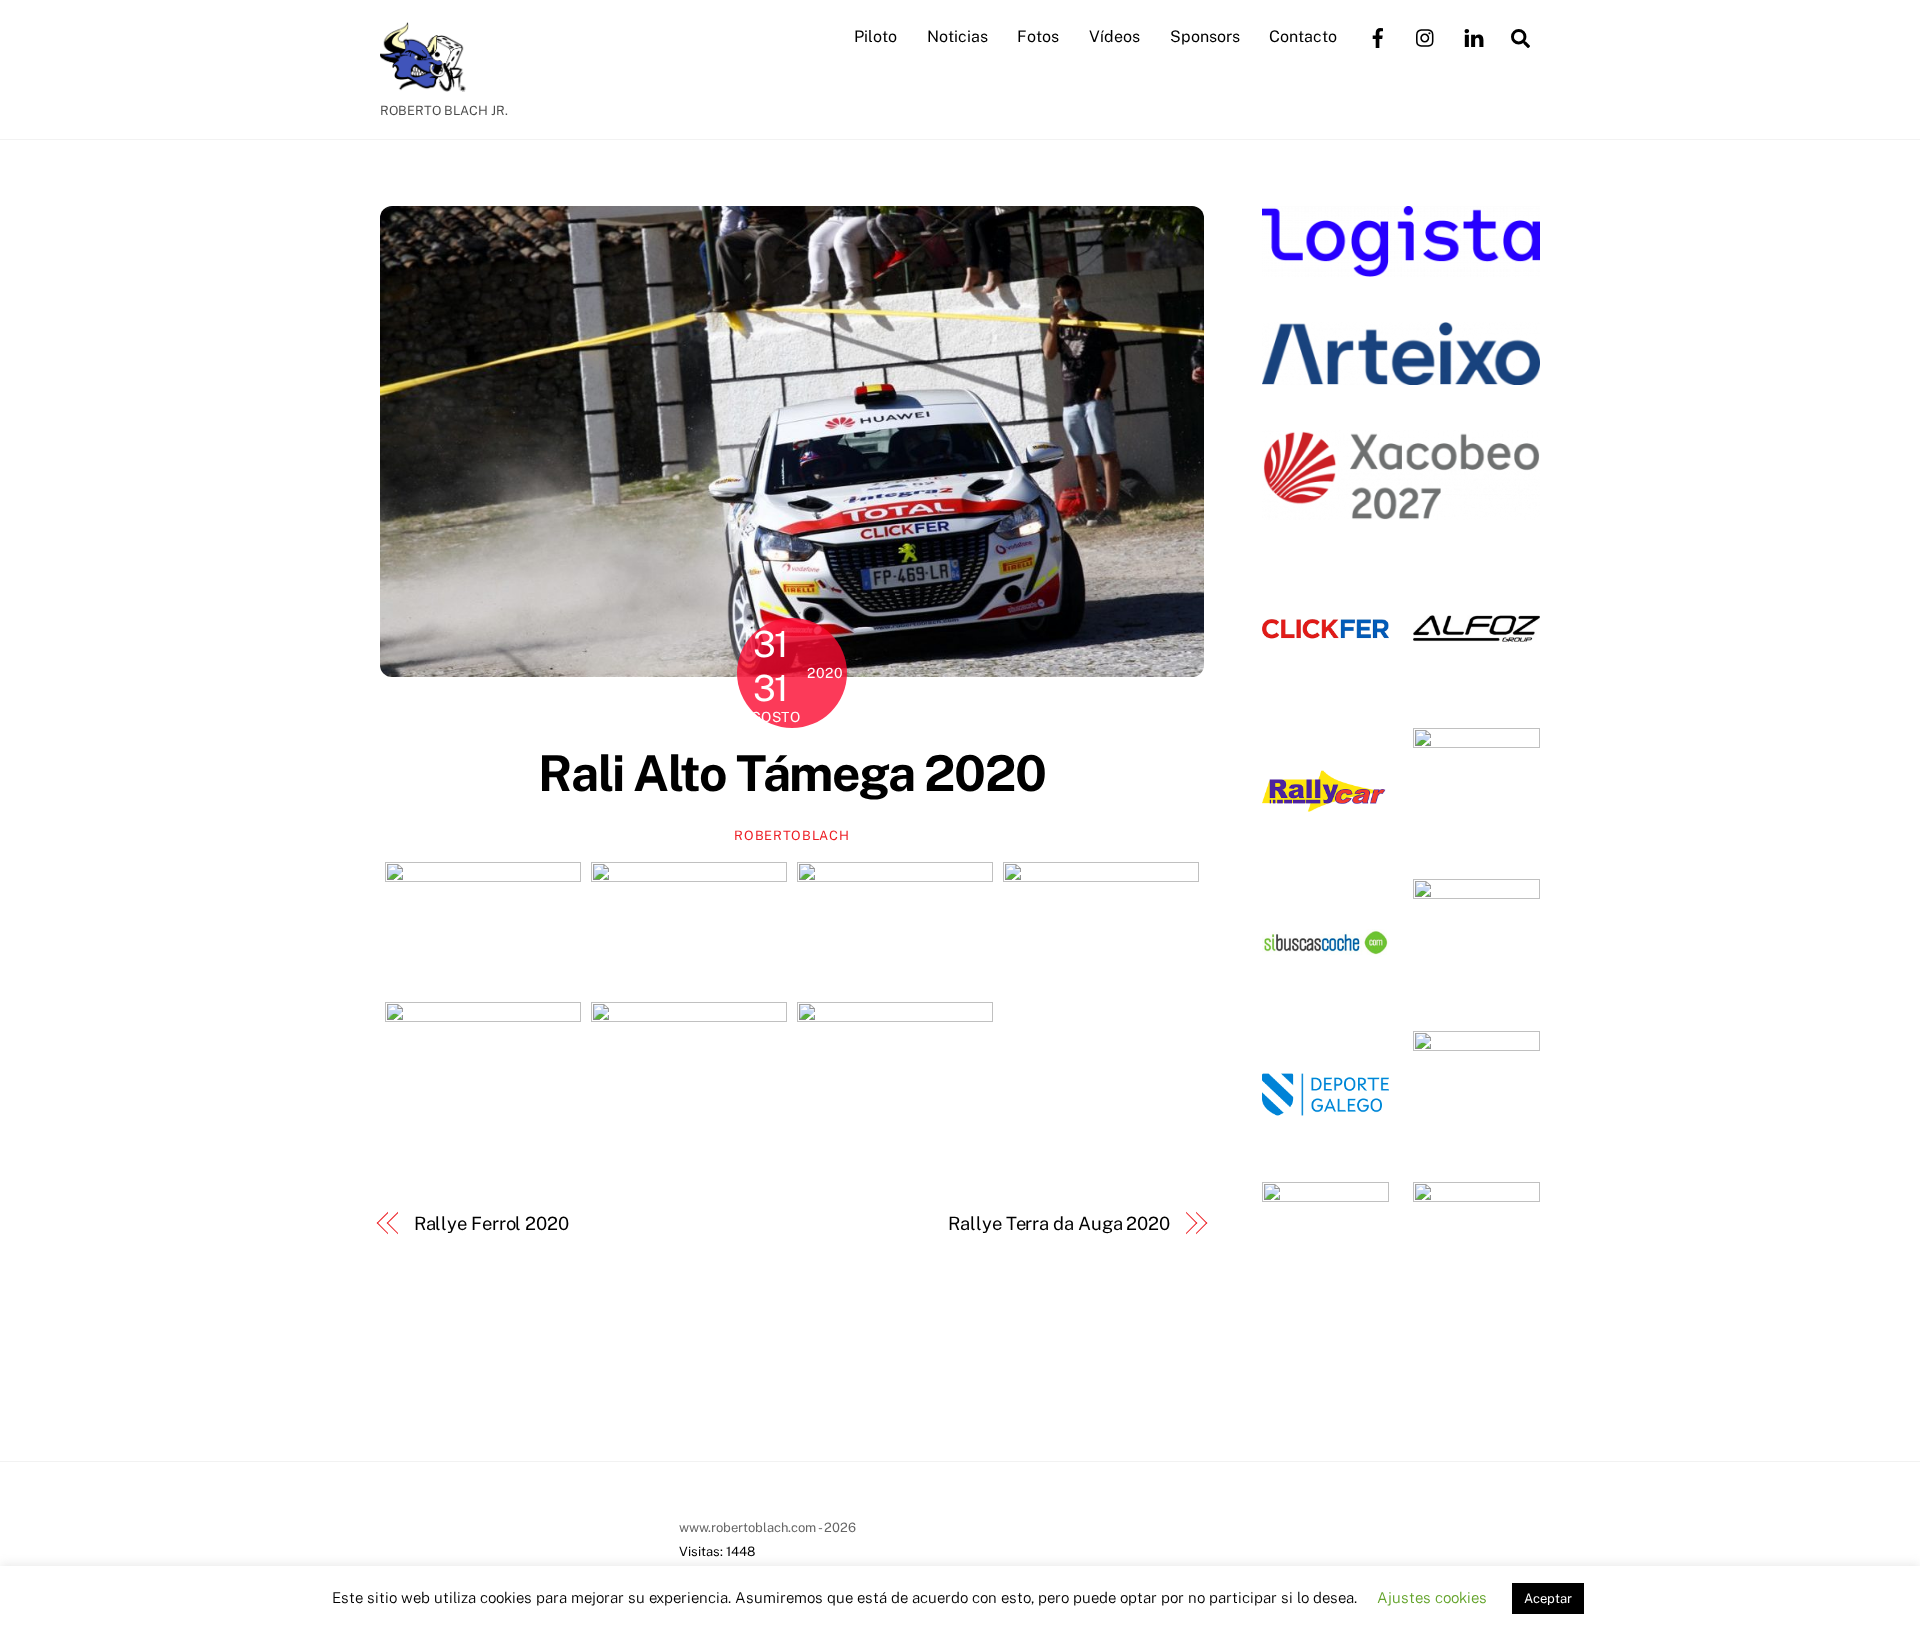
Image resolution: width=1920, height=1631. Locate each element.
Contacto (1303, 36)
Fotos (1038, 36)
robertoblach (791, 835)
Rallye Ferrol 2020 (491, 1223)
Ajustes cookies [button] (1432, 1597)
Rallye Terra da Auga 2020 (1059, 1223)
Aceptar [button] (1548, 1598)
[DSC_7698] (483, 927)
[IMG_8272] (689, 927)
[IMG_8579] (895, 927)
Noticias (957, 36)
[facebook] (1378, 35)
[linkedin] (1474, 35)
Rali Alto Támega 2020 (792, 773)
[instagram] (1426, 35)
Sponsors (1205, 36)
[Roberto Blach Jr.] (430, 82)
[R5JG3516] (895, 1067)
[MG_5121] (689, 1067)
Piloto (875, 36)
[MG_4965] (1101, 927)
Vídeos (1114, 36)
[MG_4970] (483, 1067)
